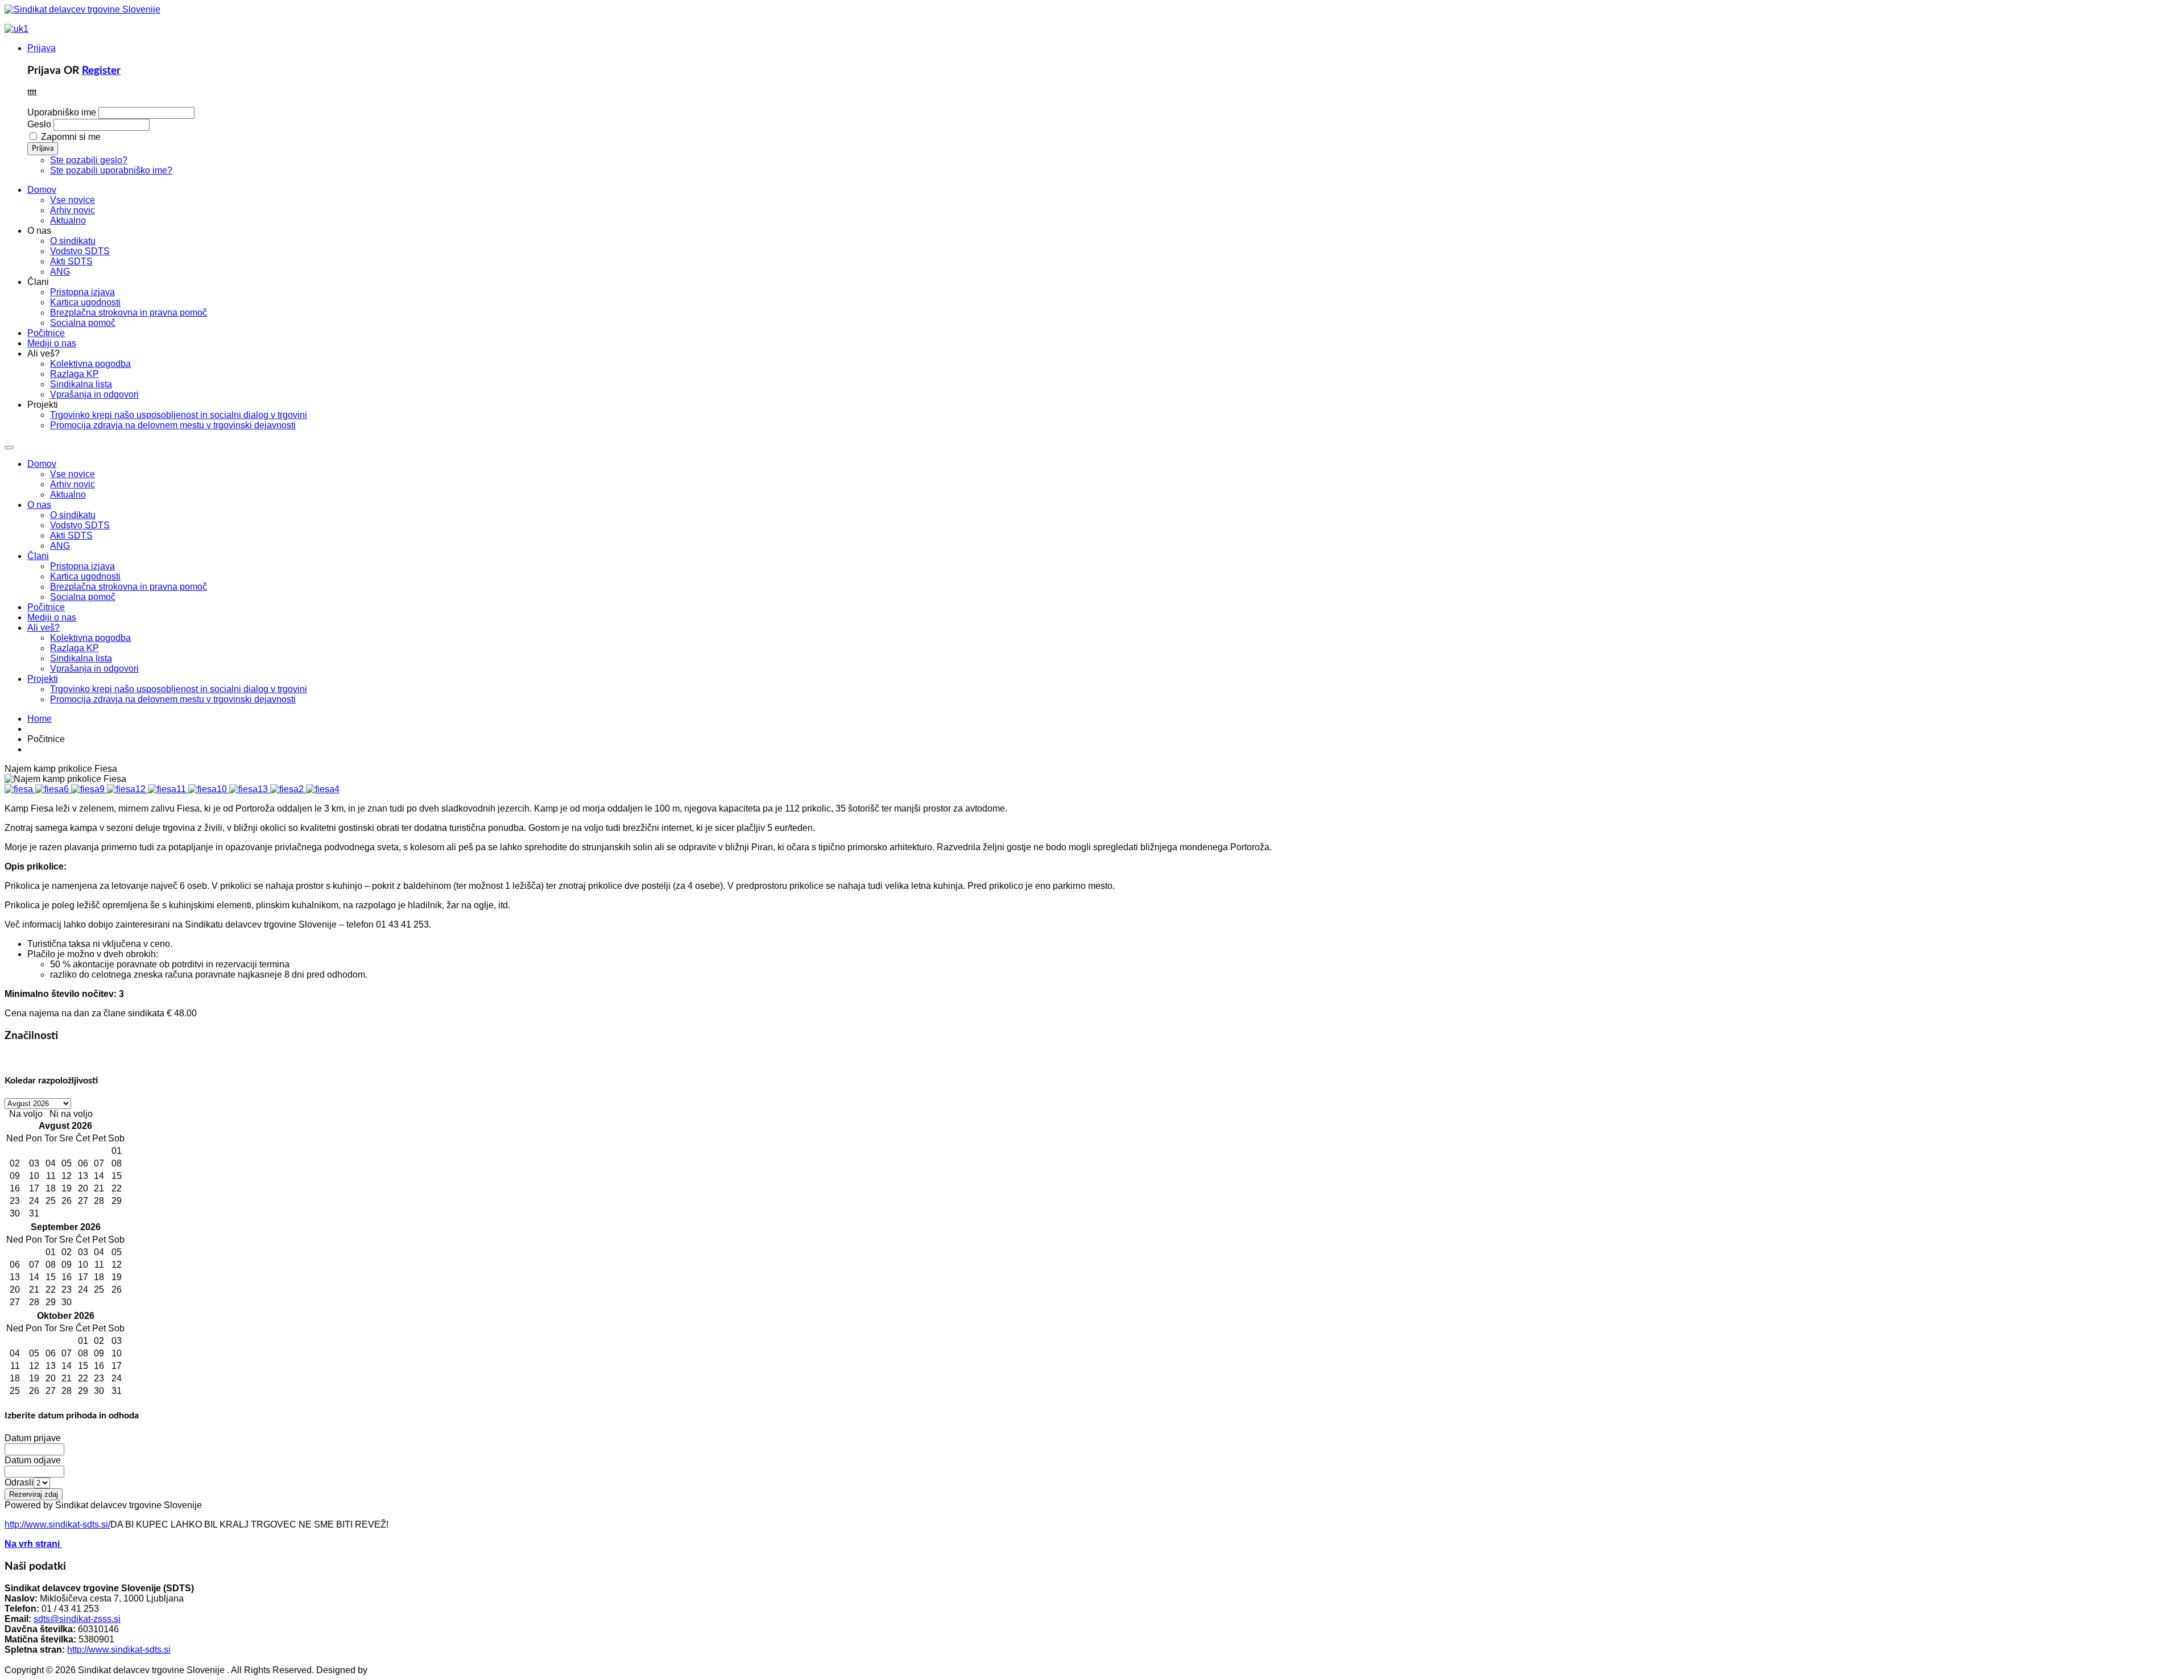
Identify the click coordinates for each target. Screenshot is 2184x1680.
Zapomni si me (71, 137)
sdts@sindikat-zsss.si (77, 1619)
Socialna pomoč (83, 597)
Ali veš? (44, 628)
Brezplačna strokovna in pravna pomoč (129, 587)
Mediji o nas (52, 617)
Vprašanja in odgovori (94, 669)
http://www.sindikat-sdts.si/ (57, 1524)
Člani (38, 556)
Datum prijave (33, 1438)
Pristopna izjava (82, 566)
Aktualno (68, 495)
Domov (42, 464)
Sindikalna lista (81, 658)
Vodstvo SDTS (80, 525)
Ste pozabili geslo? (89, 160)
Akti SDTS (71, 535)
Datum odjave (33, 1460)
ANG (60, 546)
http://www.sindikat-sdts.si (119, 1650)
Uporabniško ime (62, 112)
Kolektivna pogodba (90, 638)
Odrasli (19, 1482)
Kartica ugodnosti (85, 576)
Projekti (43, 679)
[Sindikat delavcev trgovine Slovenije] (82, 9)
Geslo (39, 124)
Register (101, 71)
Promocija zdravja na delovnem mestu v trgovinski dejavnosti (173, 699)
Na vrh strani (33, 1544)
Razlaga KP (75, 648)
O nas (39, 505)
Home (40, 719)
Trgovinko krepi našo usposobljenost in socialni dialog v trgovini (179, 689)
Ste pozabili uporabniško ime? (111, 170)
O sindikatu (73, 515)
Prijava (42, 48)
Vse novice (73, 474)
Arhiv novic (73, 484)
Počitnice (46, 607)
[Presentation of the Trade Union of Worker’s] (16, 29)
